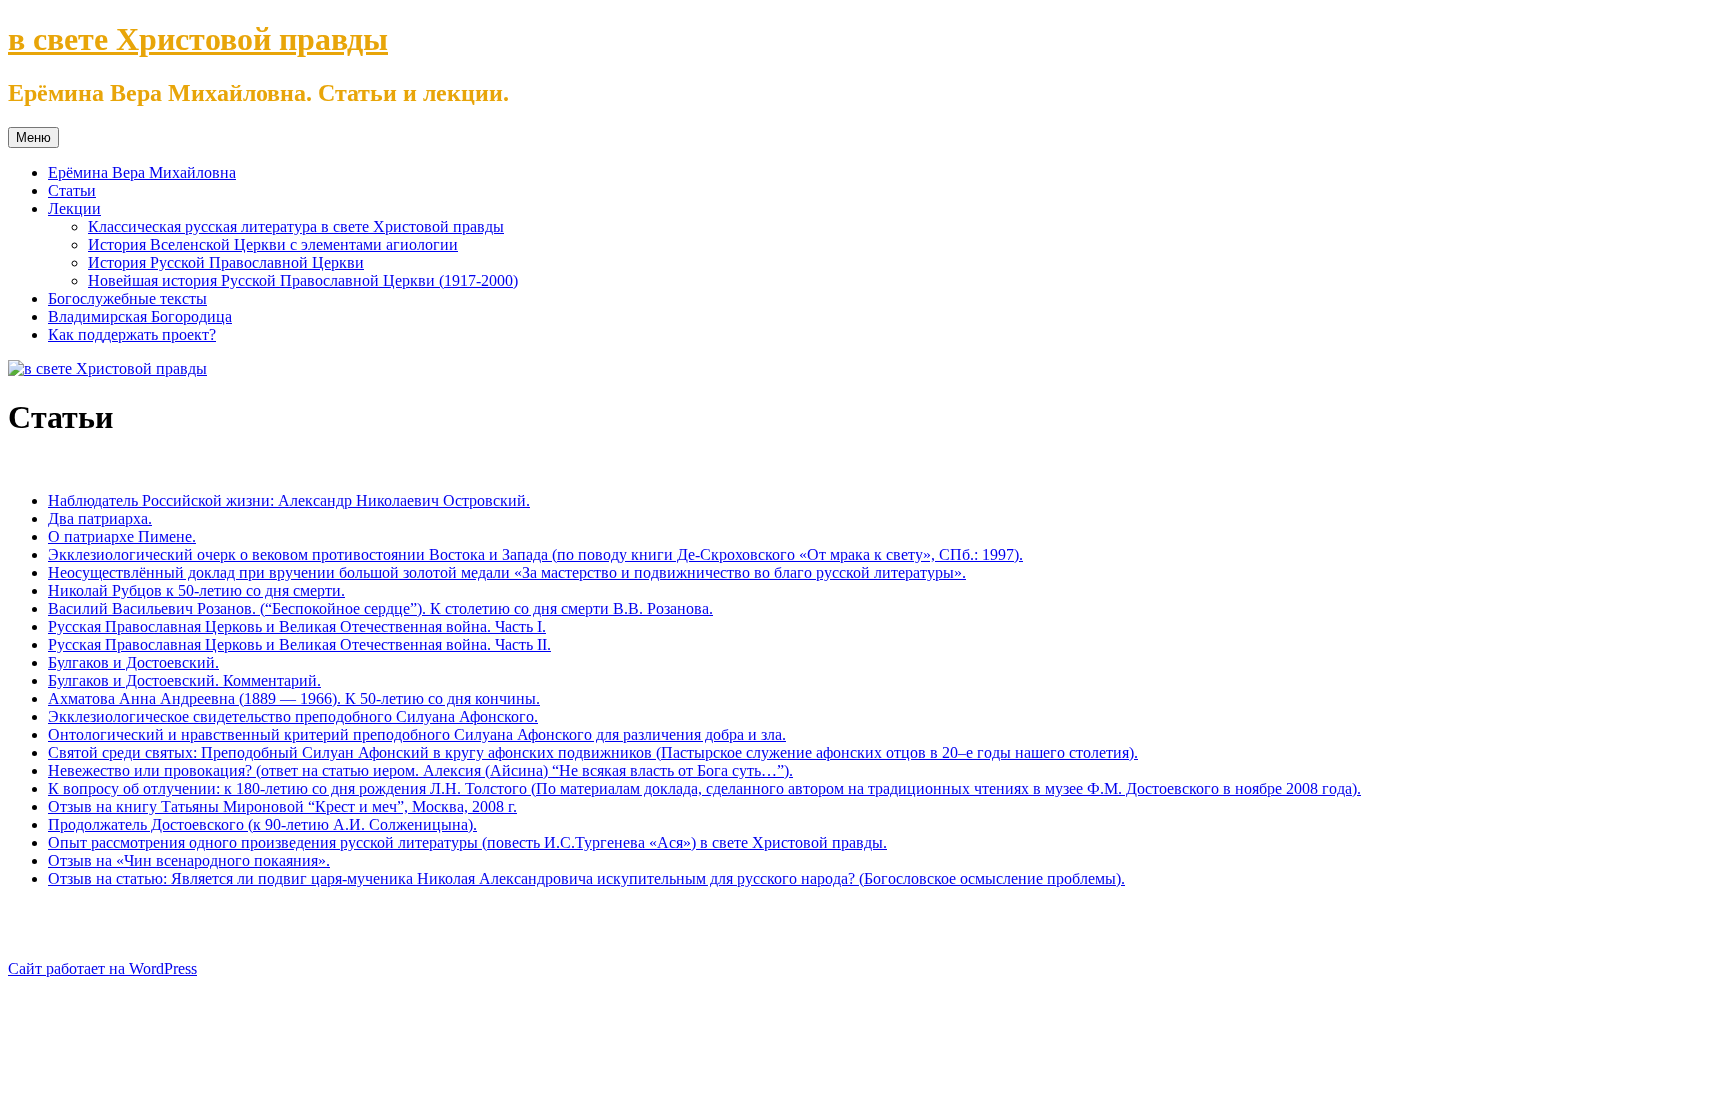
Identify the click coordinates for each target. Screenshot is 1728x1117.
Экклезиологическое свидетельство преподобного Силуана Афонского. (293, 716)
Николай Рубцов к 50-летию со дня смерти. (196, 590)
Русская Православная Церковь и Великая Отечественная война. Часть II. (299, 644)
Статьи (72, 190)
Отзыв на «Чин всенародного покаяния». (189, 860)
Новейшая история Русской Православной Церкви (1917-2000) (303, 280)
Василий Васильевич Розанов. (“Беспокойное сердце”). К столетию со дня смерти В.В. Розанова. (380, 608)
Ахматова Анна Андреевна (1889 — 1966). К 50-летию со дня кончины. (294, 698)
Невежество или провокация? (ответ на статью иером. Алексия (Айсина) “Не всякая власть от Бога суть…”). (420, 770)
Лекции (74, 208)
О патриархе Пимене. (122, 536)
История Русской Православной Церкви (226, 262)
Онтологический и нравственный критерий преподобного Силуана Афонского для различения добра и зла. (417, 734)
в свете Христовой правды (198, 39)
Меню (33, 137)
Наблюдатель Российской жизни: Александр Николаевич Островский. (289, 500)
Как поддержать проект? (132, 334)
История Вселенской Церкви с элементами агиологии (273, 244)
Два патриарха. (100, 518)
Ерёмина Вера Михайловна (142, 172)
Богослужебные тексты (127, 298)
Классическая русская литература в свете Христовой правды (296, 226)
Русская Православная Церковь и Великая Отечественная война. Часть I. (297, 626)
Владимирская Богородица (140, 316)
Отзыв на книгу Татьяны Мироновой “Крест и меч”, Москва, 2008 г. (282, 806)
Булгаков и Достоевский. (133, 662)
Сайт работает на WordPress (102, 968)
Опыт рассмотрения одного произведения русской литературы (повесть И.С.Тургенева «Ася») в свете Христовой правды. (467, 842)
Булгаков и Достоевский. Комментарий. (184, 680)
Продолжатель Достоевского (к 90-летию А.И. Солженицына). (262, 824)
